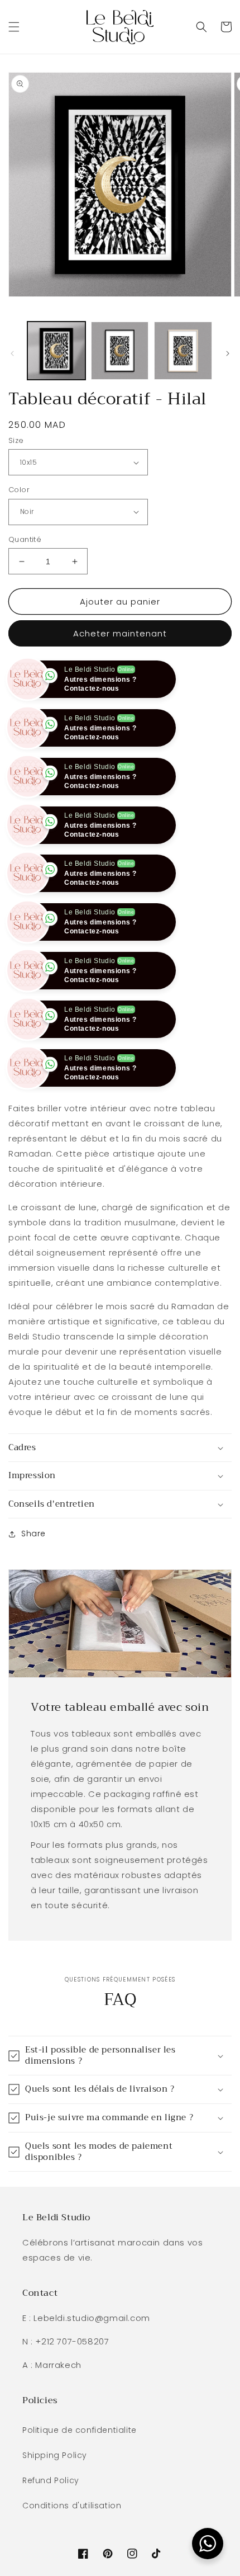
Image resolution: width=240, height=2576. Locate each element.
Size (16, 440)
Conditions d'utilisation (72, 2554)
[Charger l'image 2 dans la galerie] (120, 351)
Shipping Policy (55, 2504)
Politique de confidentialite (80, 2479)
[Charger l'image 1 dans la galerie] (56, 351)
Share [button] (33, 1582)
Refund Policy (51, 2529)
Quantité (25, 539)
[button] (14, 27)
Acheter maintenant (120, 633)
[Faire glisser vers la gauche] (12, 353)
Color (19, 490)
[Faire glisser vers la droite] (228, 353)
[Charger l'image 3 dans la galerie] (183, 351)
